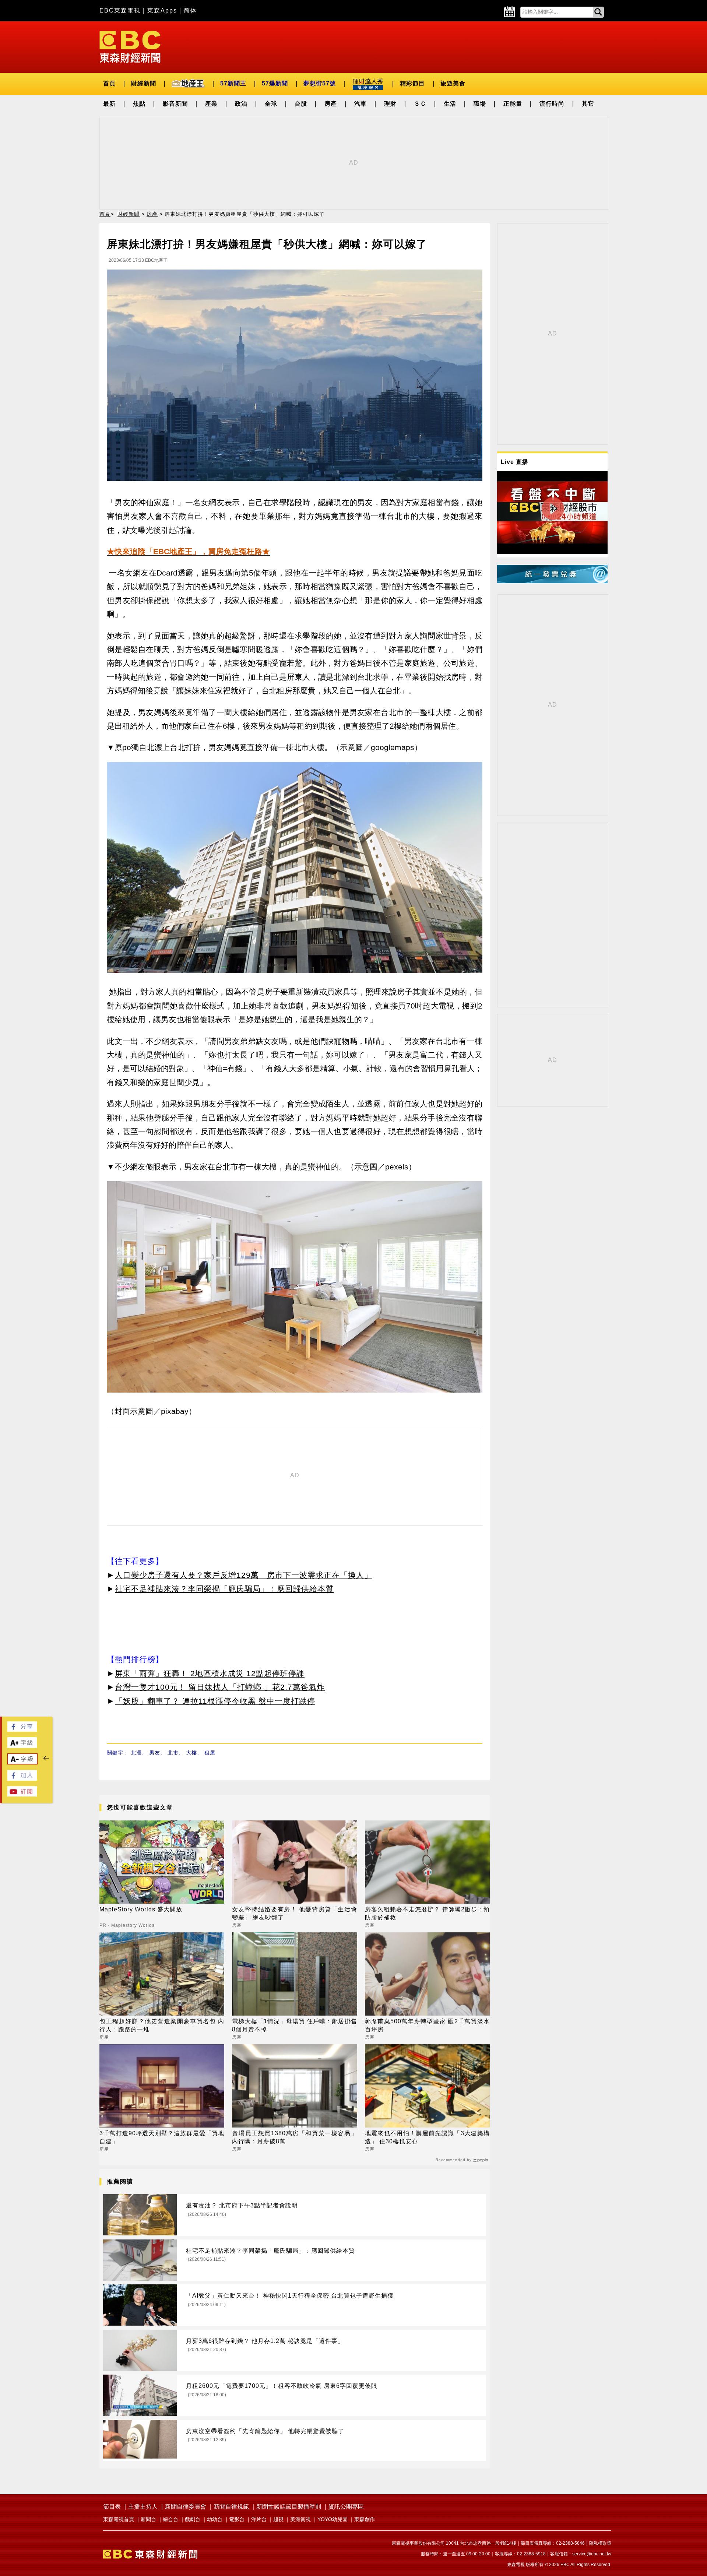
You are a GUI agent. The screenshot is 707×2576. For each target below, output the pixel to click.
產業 (211, 104)
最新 (109, 104)
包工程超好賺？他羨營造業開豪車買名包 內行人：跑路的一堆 (162, 2025)
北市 (173, 1753)
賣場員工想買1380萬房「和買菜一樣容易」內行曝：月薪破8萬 (294, 2137)
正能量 (513, 104)
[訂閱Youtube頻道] (22, 1794)
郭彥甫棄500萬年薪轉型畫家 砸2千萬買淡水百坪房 (427, 2025)
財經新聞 (144, 83)
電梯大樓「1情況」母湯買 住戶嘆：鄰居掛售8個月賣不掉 (294, 2025)
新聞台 (148, 2519)
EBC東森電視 (120, 10)
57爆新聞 (275, 83)
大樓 (191, 1753)
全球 (271, 104)
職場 (480, 104)
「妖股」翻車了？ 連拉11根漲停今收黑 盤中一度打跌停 (215, 1701)
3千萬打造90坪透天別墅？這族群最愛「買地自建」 (162, 2137)
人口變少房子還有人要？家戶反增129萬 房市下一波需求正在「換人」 (244, 1575)
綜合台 (170, 2519)
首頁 (109, 83)
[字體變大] (22, 1746)
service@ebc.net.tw (592, 2554)
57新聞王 (233, 83)
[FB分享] (22, 1730)
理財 (390, 104)
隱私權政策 (600, 2543)
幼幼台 (215, 2519)
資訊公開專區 (346, 2507)
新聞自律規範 (231, 2507)
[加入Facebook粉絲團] (22, 1779)
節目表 (112, 2507)
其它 (588, 104)
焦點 (139, 104)
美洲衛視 (300, 2519)
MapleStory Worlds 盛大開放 (141, 1909)
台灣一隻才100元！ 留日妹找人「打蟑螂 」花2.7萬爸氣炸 (220, 1687)
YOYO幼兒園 (333, 2519)
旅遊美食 (453, 83)
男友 (155, 1753)
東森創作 (365, 2519)
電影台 (237, 2519)
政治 (241, 104)
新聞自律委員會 (186, 2507)
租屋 (210, 1753)
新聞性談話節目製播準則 (289, 2507)
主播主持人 (143, 2507)
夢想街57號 (320, 83)
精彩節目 (412, 83)
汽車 (360, 104)
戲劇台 (193, 2519)
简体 (190, 10)
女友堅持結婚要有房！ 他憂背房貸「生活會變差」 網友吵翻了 (294, 1913)
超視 (278, 2519)
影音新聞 (175, 104)
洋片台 (259, 2519)
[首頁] (130, 46)
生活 (450, 104)
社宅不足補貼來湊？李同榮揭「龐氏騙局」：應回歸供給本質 (224, 1589)
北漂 (136, 1753)
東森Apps (162, 10)
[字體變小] (22, 1762)
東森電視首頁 (119, 2519)
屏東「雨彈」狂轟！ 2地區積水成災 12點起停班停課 (210, 1673)
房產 (331, 104)
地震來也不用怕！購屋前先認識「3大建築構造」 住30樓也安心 (427, 2137)
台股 (301, 104)
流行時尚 (552, 104)
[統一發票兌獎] (552, 581)
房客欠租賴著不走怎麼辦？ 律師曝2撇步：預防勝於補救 (427, 1913)
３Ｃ (420, 104)
